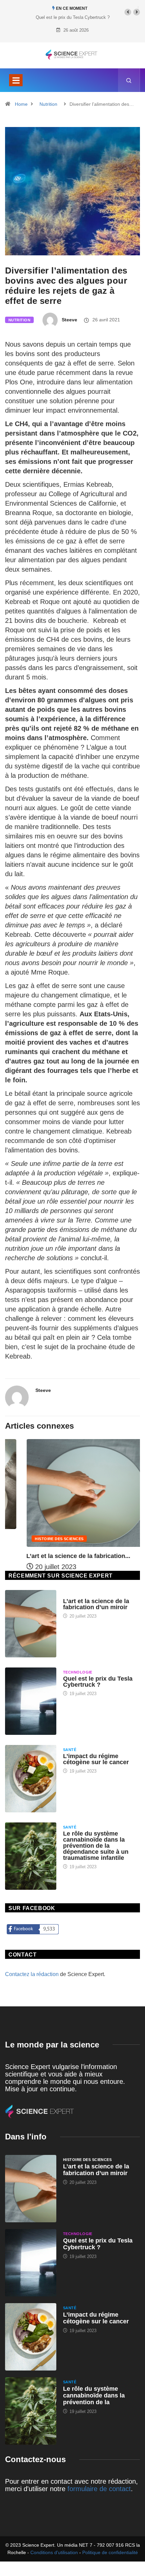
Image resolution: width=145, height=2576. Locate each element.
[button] (128, 12)
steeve (69, 320)
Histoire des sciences (38, 1539)
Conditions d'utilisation (54, 2552)
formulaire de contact (99, 2489)
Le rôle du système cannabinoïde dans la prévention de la (94, 2395)
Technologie (78, 1672)
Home (21, 104)
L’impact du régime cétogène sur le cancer (96, 1759)
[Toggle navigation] (16, 80)
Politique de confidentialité (110, 2552)
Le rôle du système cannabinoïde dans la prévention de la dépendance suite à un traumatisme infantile (96, 1846)
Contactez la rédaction (32, 1974)
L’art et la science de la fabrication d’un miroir (96, 1604)
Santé (70, 1750)
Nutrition (48, 104)
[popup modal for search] (129, 80)
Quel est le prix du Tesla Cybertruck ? (73, 17)
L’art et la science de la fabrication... (57, 1556)
